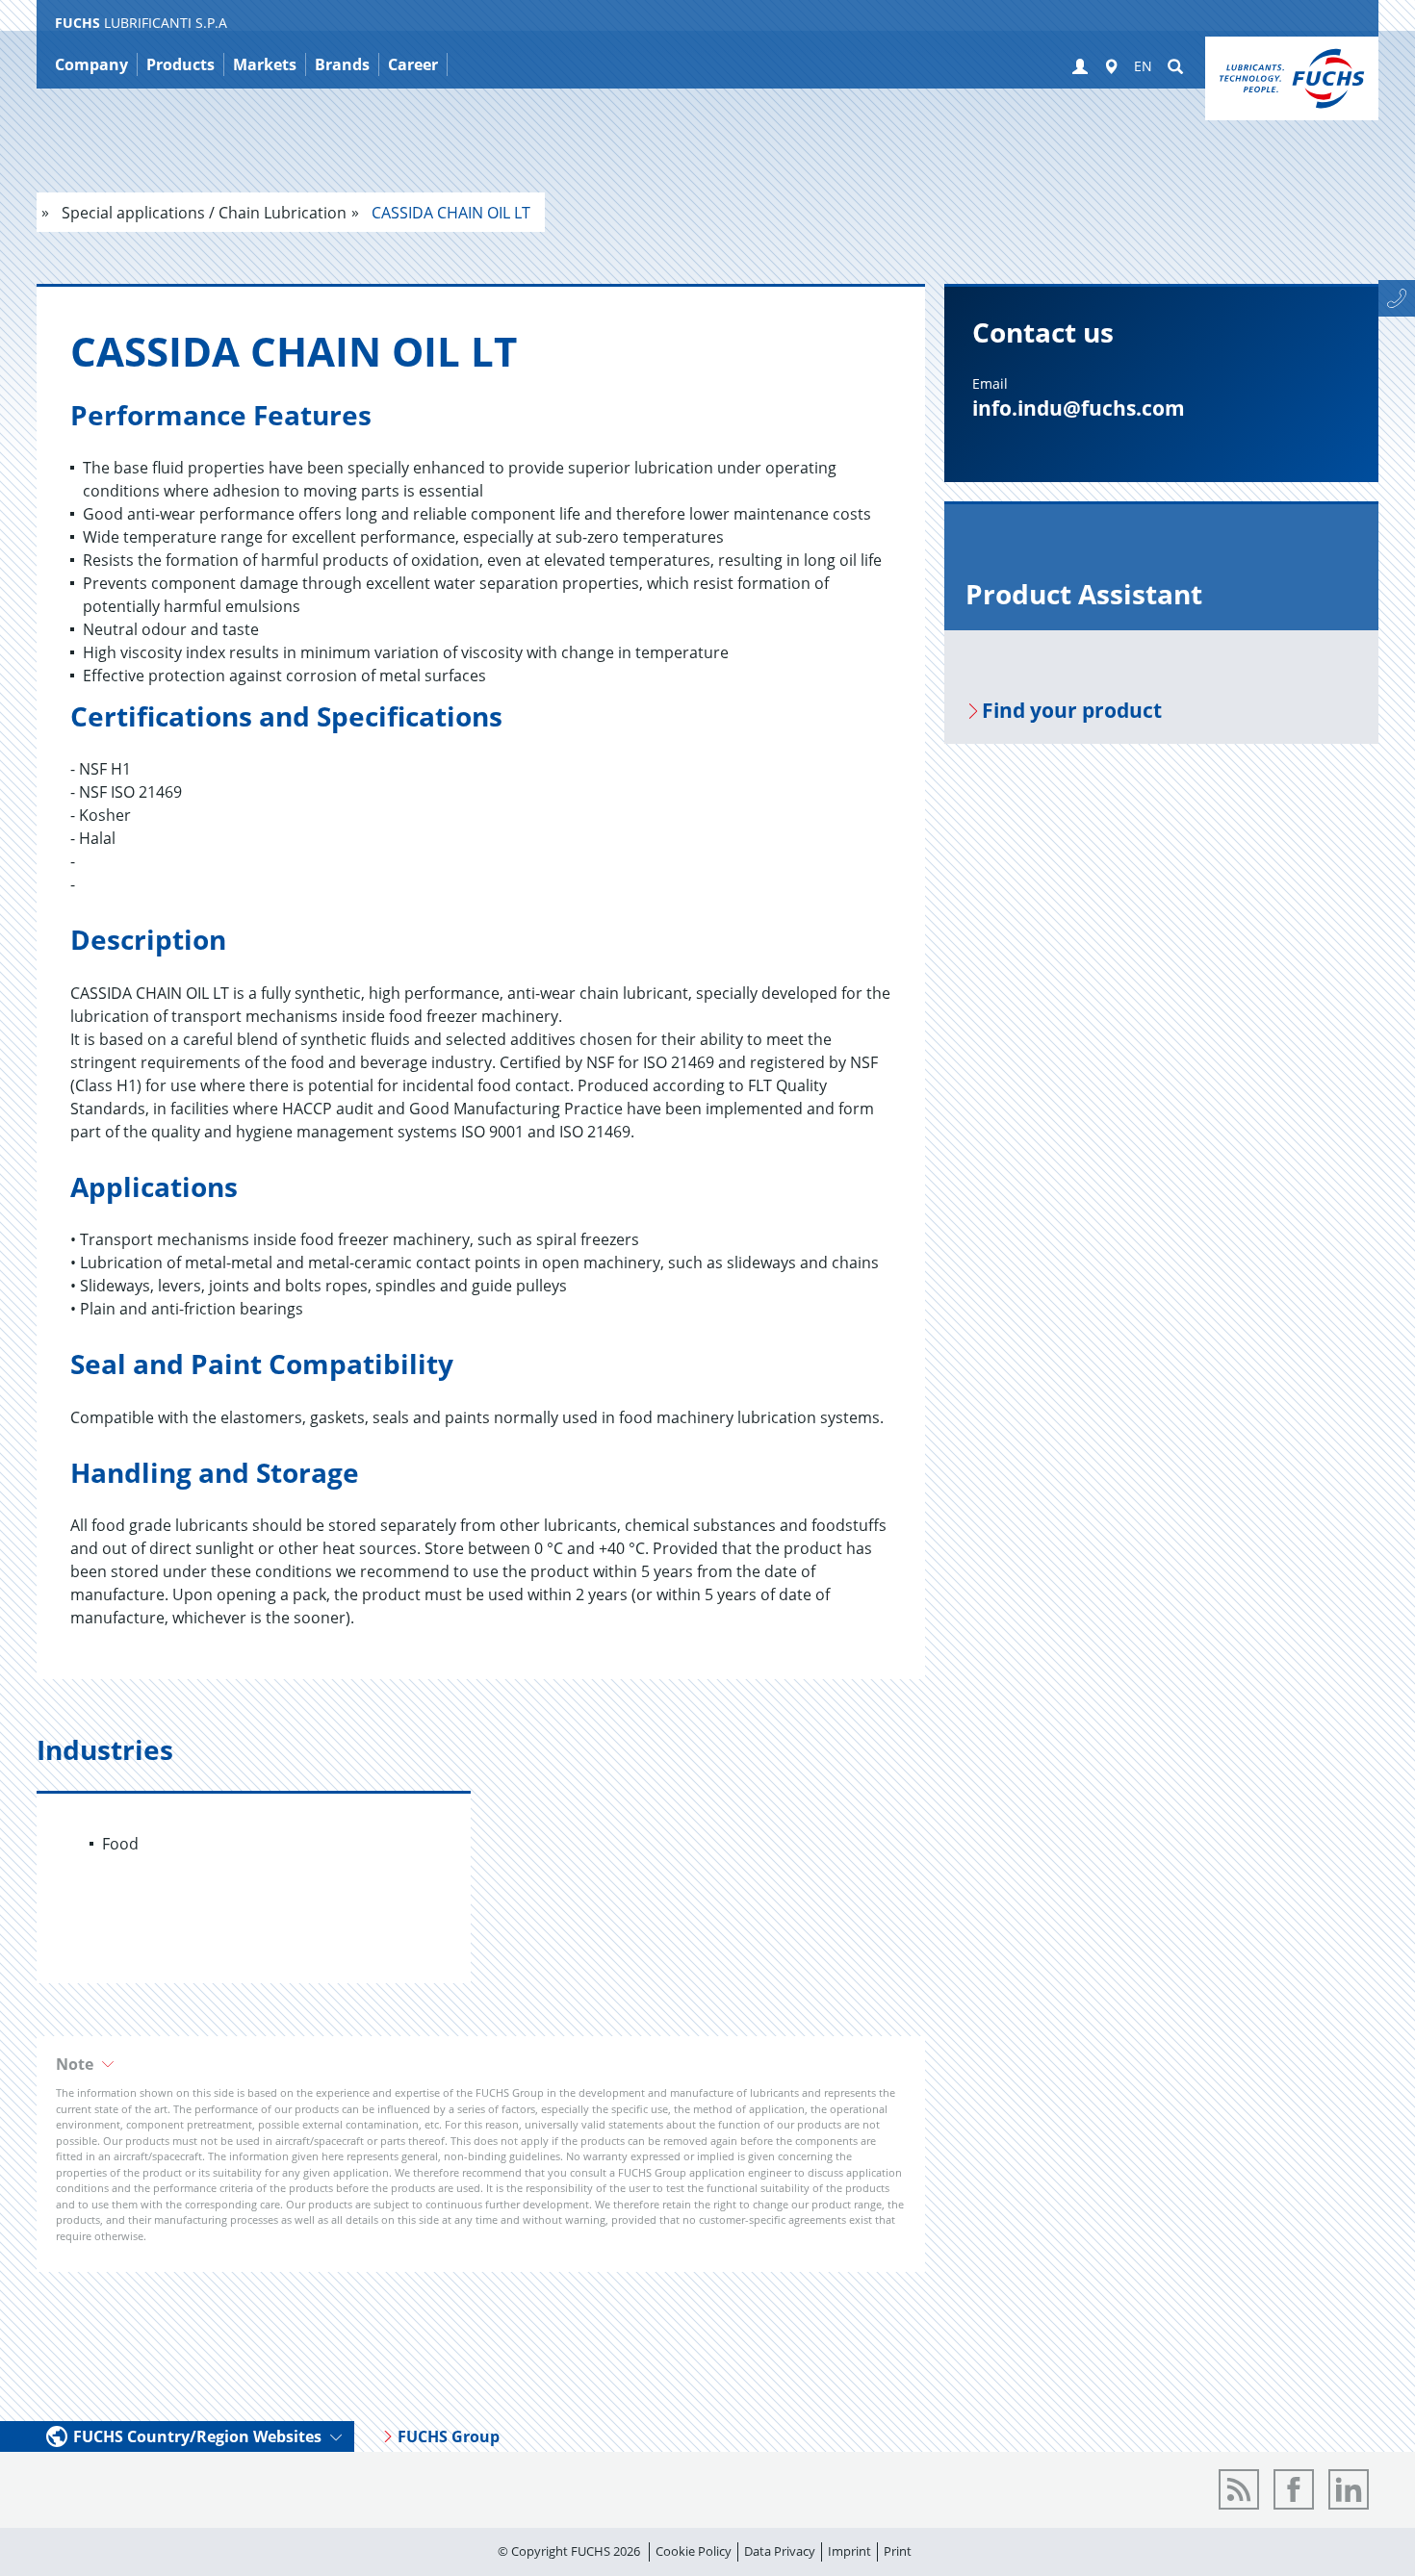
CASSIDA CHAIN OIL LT (449, 213)
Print (898, 2551)
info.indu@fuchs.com (1079, 408)
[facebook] (1294, 2489)
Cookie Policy (694, 2551)
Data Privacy (780, 2551)
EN (1143, 66)
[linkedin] (1349, 2489)
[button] (1080, 67)
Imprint (849, 2551)
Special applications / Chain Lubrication (202, 213)
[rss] (1239, 2489)
